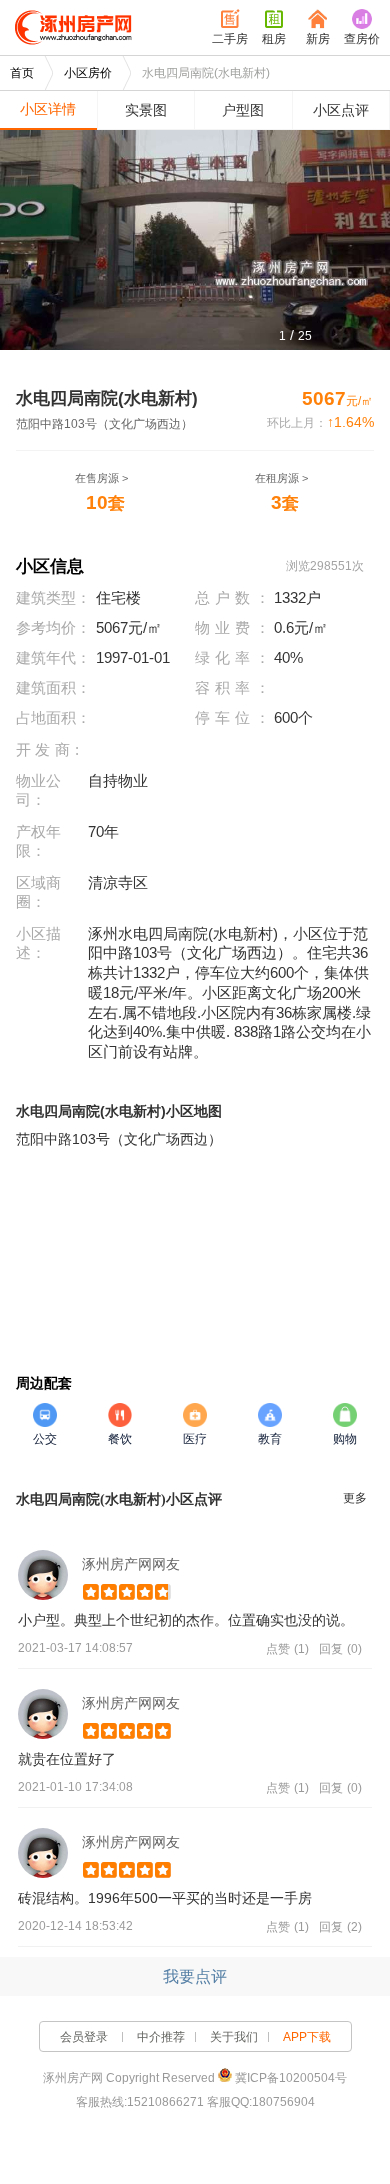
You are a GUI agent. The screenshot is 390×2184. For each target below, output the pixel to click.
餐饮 (120, 1439)
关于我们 (234, 2037)
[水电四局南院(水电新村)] (195, 240)
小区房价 (88, 73)
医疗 (195, 1439)
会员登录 (84, 2037)
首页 (22, 73)
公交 (45, 1439)
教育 (270, 1439)
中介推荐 (161, 2037)
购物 (345, 1439)
